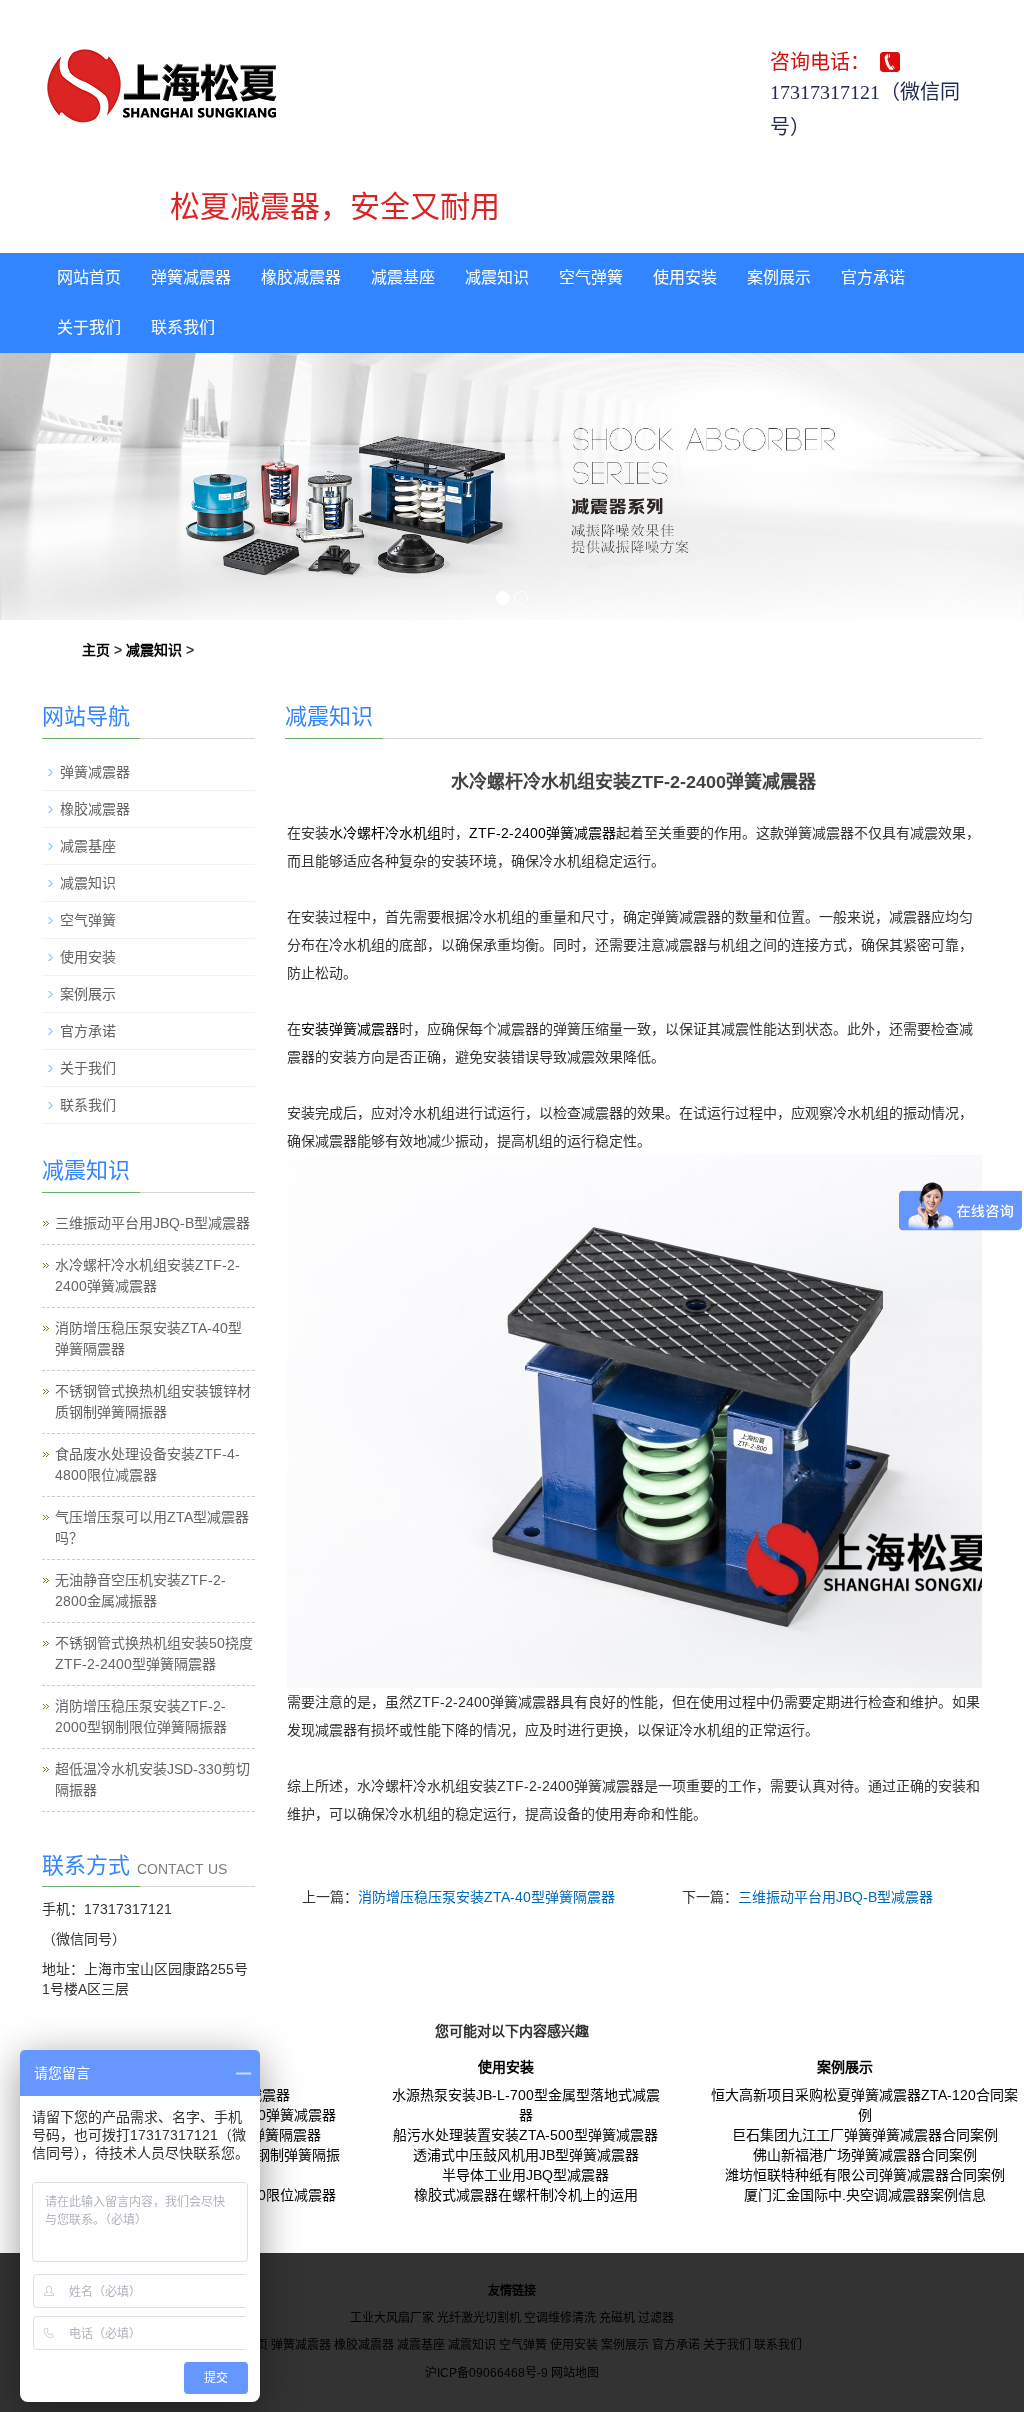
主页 (96, 650)
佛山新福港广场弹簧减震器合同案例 (865, 2155)
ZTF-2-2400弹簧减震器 (542, 833)
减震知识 (497, 277)
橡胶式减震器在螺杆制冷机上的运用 (526, 2195)
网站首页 (89, 277)
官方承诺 (873, 277)
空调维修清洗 (560, 2318)
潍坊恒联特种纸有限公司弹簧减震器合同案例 (865, 2175)
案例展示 (779, 277)
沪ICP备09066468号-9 (486, 2373)
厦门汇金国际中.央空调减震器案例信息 (865, 2195)
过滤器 (656, 2318)
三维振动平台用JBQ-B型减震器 (835, 1897)
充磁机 (617, 2318)
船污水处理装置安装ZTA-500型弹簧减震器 (525, 2135)
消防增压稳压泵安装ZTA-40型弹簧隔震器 (486, 1897)
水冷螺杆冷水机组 (385, 833)
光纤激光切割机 (479, 2318)
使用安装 (685, 277)
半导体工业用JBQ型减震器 (525, 2175)
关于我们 (89, 327)
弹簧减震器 (191, 277)
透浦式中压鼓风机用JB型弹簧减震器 (526, 2155)
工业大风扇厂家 (392, 2318)
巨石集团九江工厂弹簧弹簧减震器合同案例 (865, 2135)
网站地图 (575, 2373)
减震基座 (403, 277)
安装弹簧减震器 (350, 1029)
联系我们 (183, 327)
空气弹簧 (591, 277)
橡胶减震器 (301, 277)
